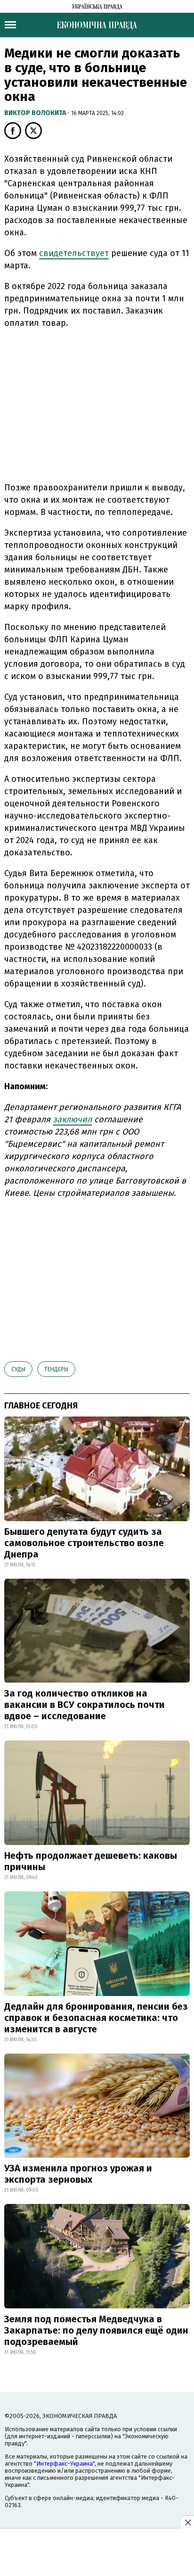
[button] (13, 131)
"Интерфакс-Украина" (64, 2464)
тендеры (56, 1369)
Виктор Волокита (36, 113)
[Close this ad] (187, 2522)
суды (18, 1369)
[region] (97, 404)
